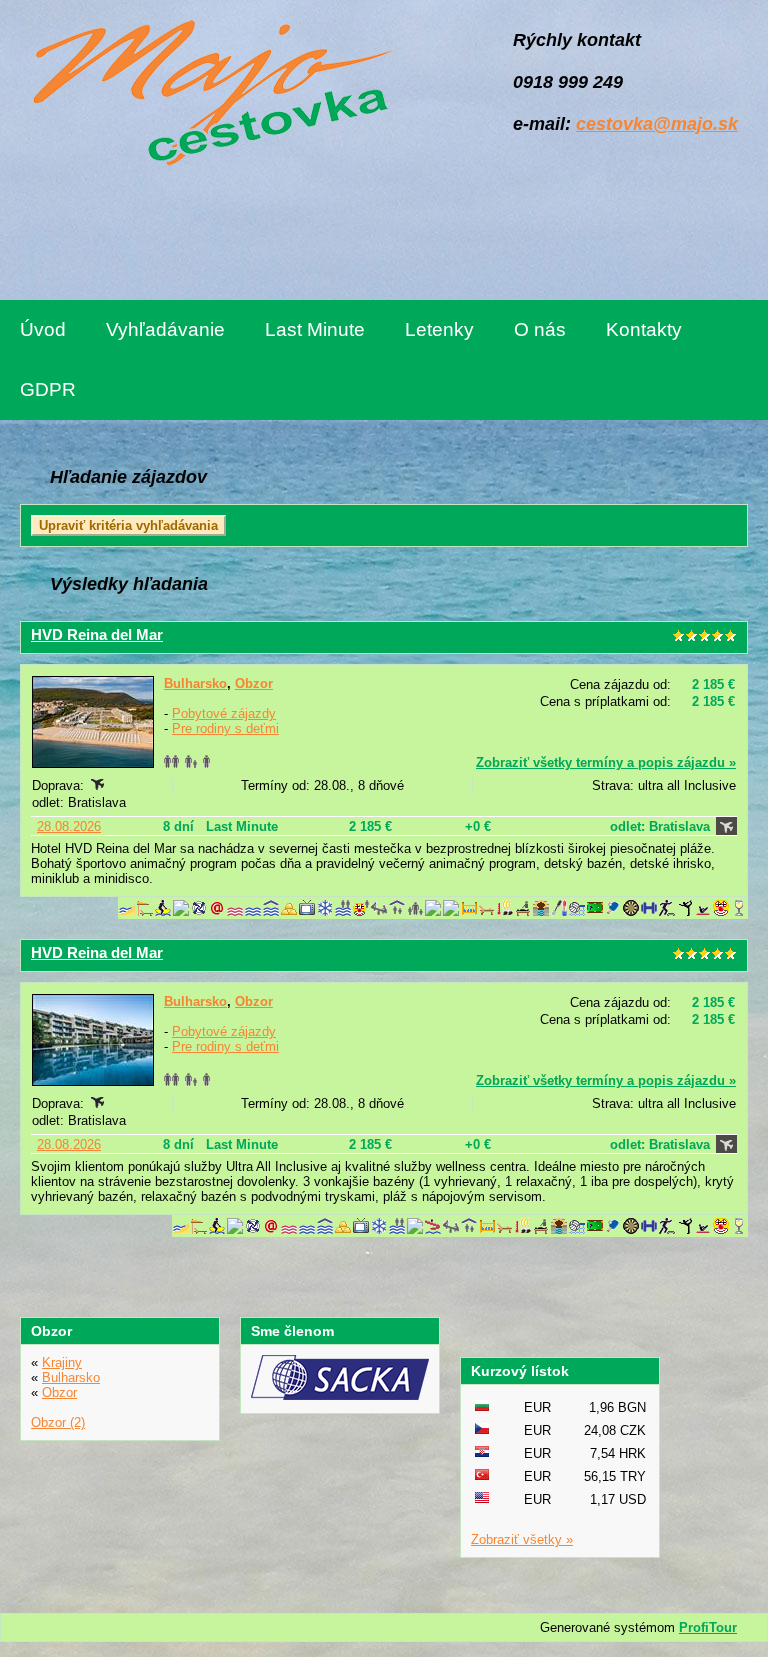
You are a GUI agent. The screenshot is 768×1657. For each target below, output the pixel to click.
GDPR (48, 389)
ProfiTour (708, 1627)
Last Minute (315, 329)
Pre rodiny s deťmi (225, 728)
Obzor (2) (58, 1422)
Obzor (254, 683)
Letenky (439, 329)
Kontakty (644, 329)
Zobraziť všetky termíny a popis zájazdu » (606, 762)
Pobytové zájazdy (224, 713)
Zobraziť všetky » (522, 1539)
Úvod (43, 329)
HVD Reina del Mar (97, 634)
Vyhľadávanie (165, 329)
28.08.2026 (69, 826)
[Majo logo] (207, 96)
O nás (540, 329)
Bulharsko (195, 683)
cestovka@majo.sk (657, 124)
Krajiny (62, 1362)
